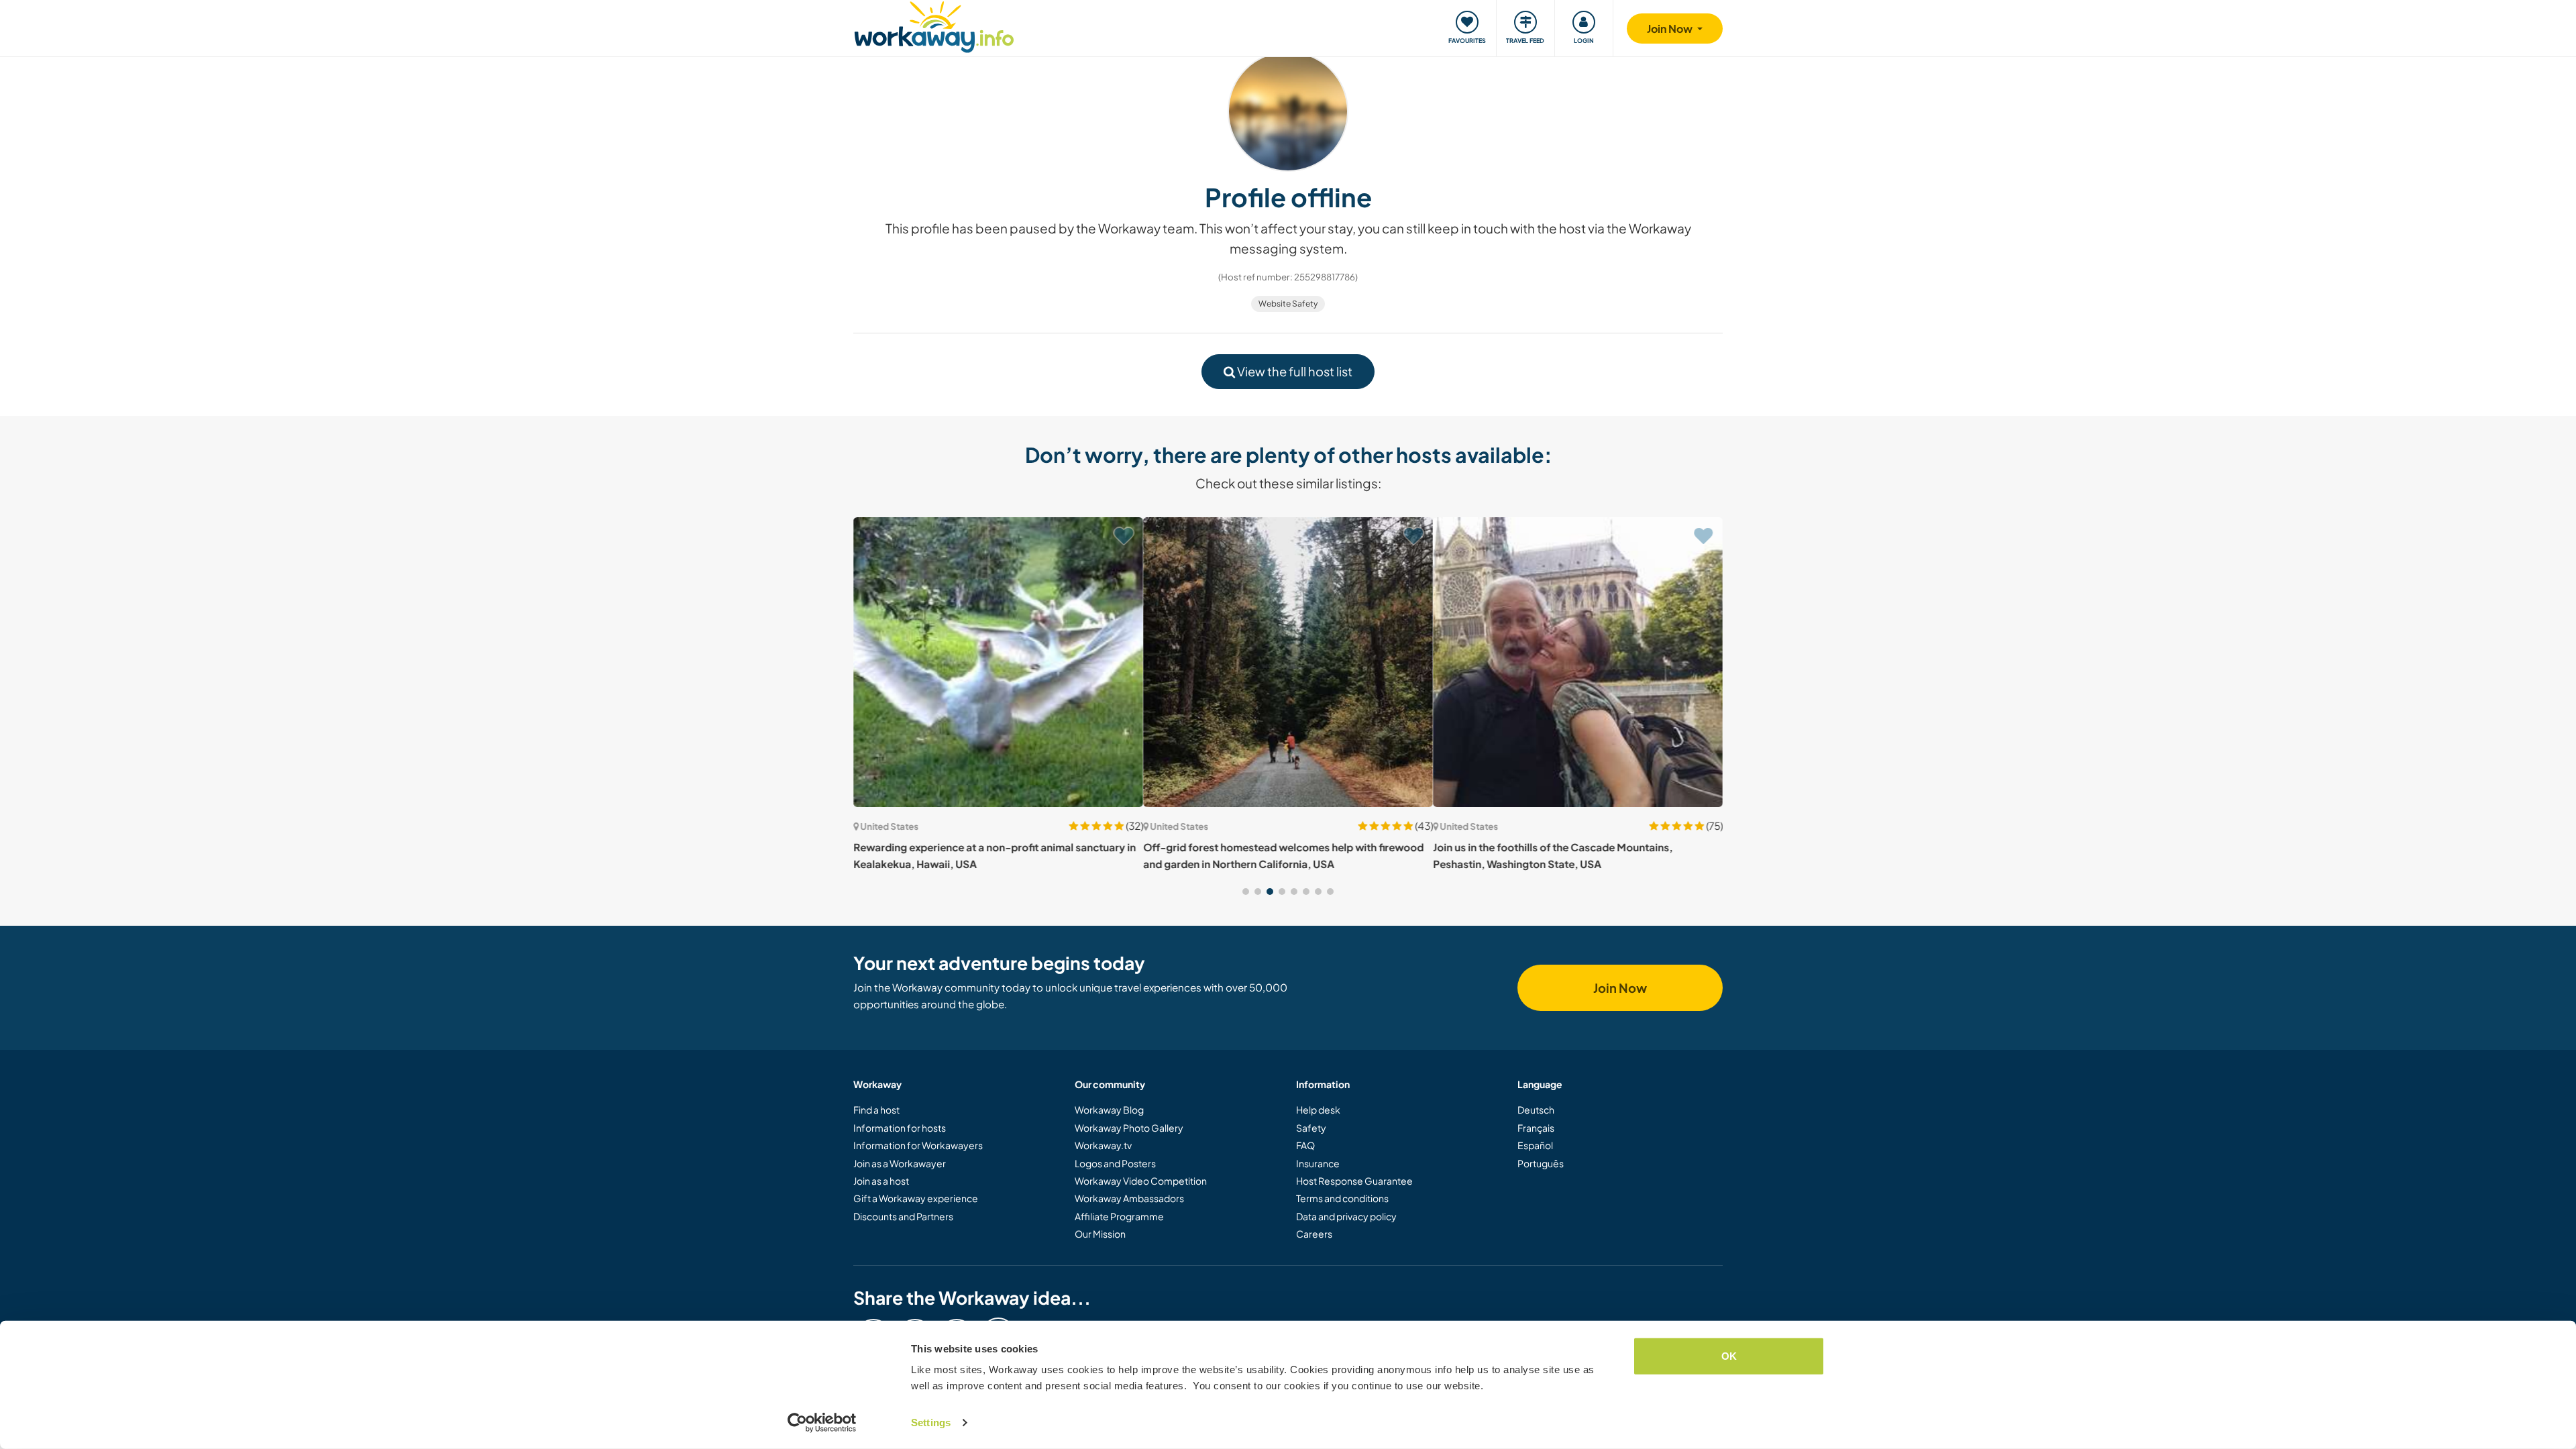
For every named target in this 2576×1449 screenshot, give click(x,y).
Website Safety (1288, 304)
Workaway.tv (1103, 1145)
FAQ (1305, 1145)
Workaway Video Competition (1141, 1181)
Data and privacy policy (1346, 1216)
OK (1729, 1356)
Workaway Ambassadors (1129, 1198)
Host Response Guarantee (1354, 1181)
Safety (1311, 1128)
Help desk (1318, 1110)
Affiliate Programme (1119, 1216)
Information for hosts (900, 1128)
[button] (1246, 892)
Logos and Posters (1115, 1163)
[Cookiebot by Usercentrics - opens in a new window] (822, 1423)
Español (1535, 1145)
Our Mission (1100, 1234)
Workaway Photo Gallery (1129, 1128)
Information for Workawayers (918, 1145)
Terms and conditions (1342, 1198)
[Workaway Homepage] (934, 25)
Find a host (876, 1110)
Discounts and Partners (903, 1216)
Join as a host (881, 1181)
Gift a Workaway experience (916, 1198)
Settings (931, 1423)
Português (1541, 1163)
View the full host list (1294, 371)
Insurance (1318, 1163)
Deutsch (1536, 1110)
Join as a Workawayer (900, 1163)
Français (1536, 1128)
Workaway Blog (1109, 1110)
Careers (1314, 1234)
